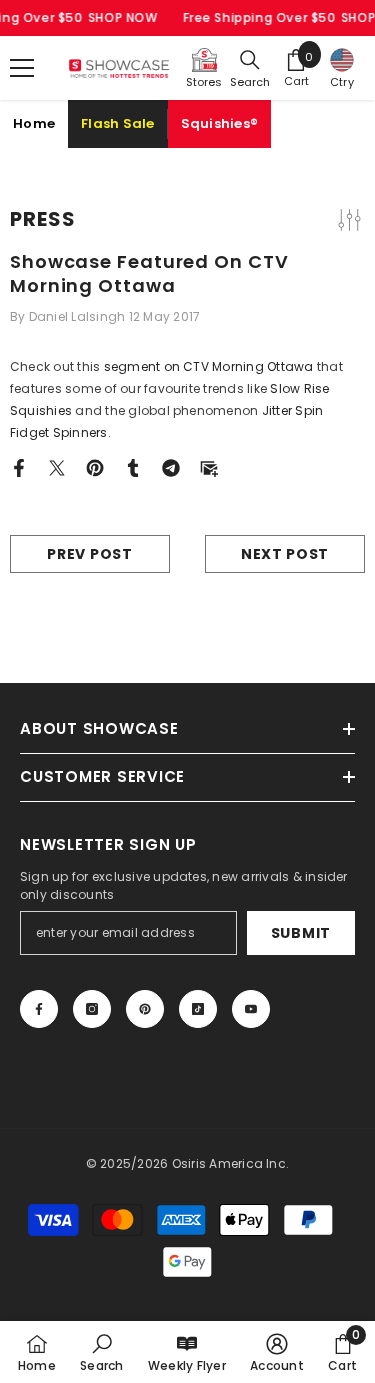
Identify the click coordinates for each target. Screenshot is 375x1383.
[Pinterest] (95, 466)
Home (34, 123)
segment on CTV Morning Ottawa (209, 366)
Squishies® (220, 123)
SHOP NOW (123, 17)
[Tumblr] (133, 466)
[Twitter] (57, 466)
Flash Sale (118, 123)
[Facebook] (19, 466)
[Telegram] (171, 466)
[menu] (22, 68)
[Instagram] (92, 1009)
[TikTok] (198, 1009)
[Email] (209, 466)
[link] (101, 1352)
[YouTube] (251, 1009)
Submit (301, 933)
